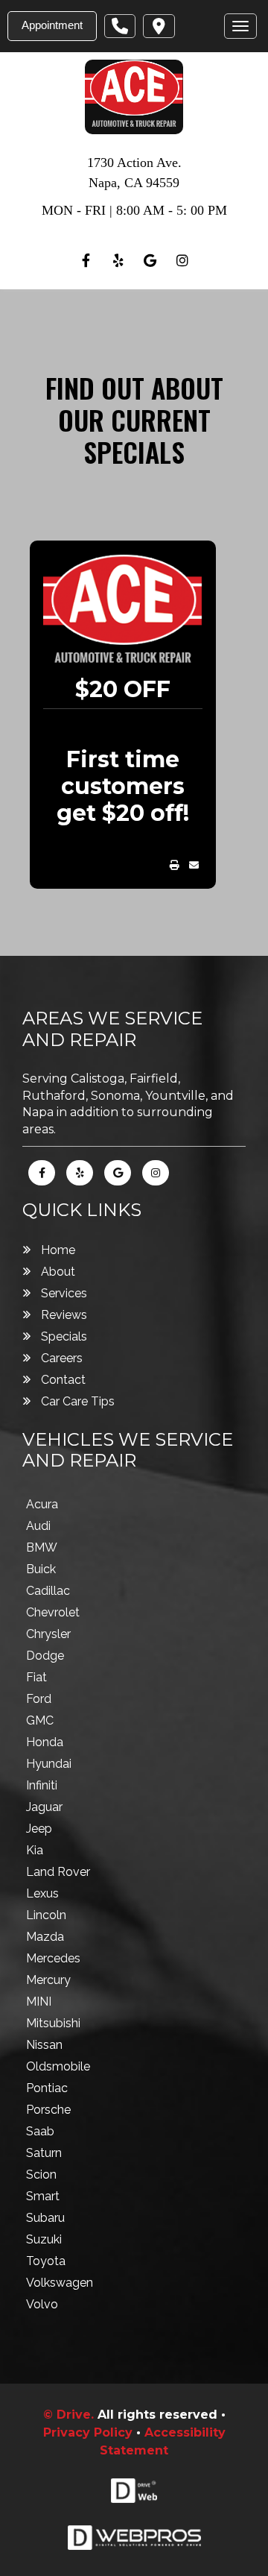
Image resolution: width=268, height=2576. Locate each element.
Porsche (48, 2110)
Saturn (44, 2153)
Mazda (45, 1937)
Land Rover (58, 1872)
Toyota (46, 2261)
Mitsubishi (53, 2023)
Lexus (42, 1893)
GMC (40, 1720)
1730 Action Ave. (134, 163)
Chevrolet (53, 1612)
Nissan (44, 2045)
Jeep (39, 1829)
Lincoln (46, 1915)
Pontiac (47, 2088)
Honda (45, 1742)
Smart (43, 2196)
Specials (64, 1336)
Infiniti (42, 1785)
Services (64, 1293)
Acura (42, 1504)
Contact (63, 1380)
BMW (42, 1547)
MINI (39, 2002)
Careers (62, 1358)
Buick (41, 1569)
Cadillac (48, 1591)
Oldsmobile (58, 2066)
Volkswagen (60, 2283)
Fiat (36, 1677)
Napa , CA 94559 (134, 183)
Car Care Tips (78, 1401)
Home (58, 1250)
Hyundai (49, 1764)
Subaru (45, 2218)
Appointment (52, 25)
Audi (38, 1526)
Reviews (64, 1315)
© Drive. (70, 2415)
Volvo (42, 2304)
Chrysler (48, 1634)
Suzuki (44, 2239)
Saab (40, 2131)
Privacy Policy (88, 2432)
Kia (35, 1850)
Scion (41, 2175)
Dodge (45, 1656)
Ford (39, 1699)
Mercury (48, 1980)
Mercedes (53, 1958)
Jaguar (44, 1807)
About (58, 1272)
